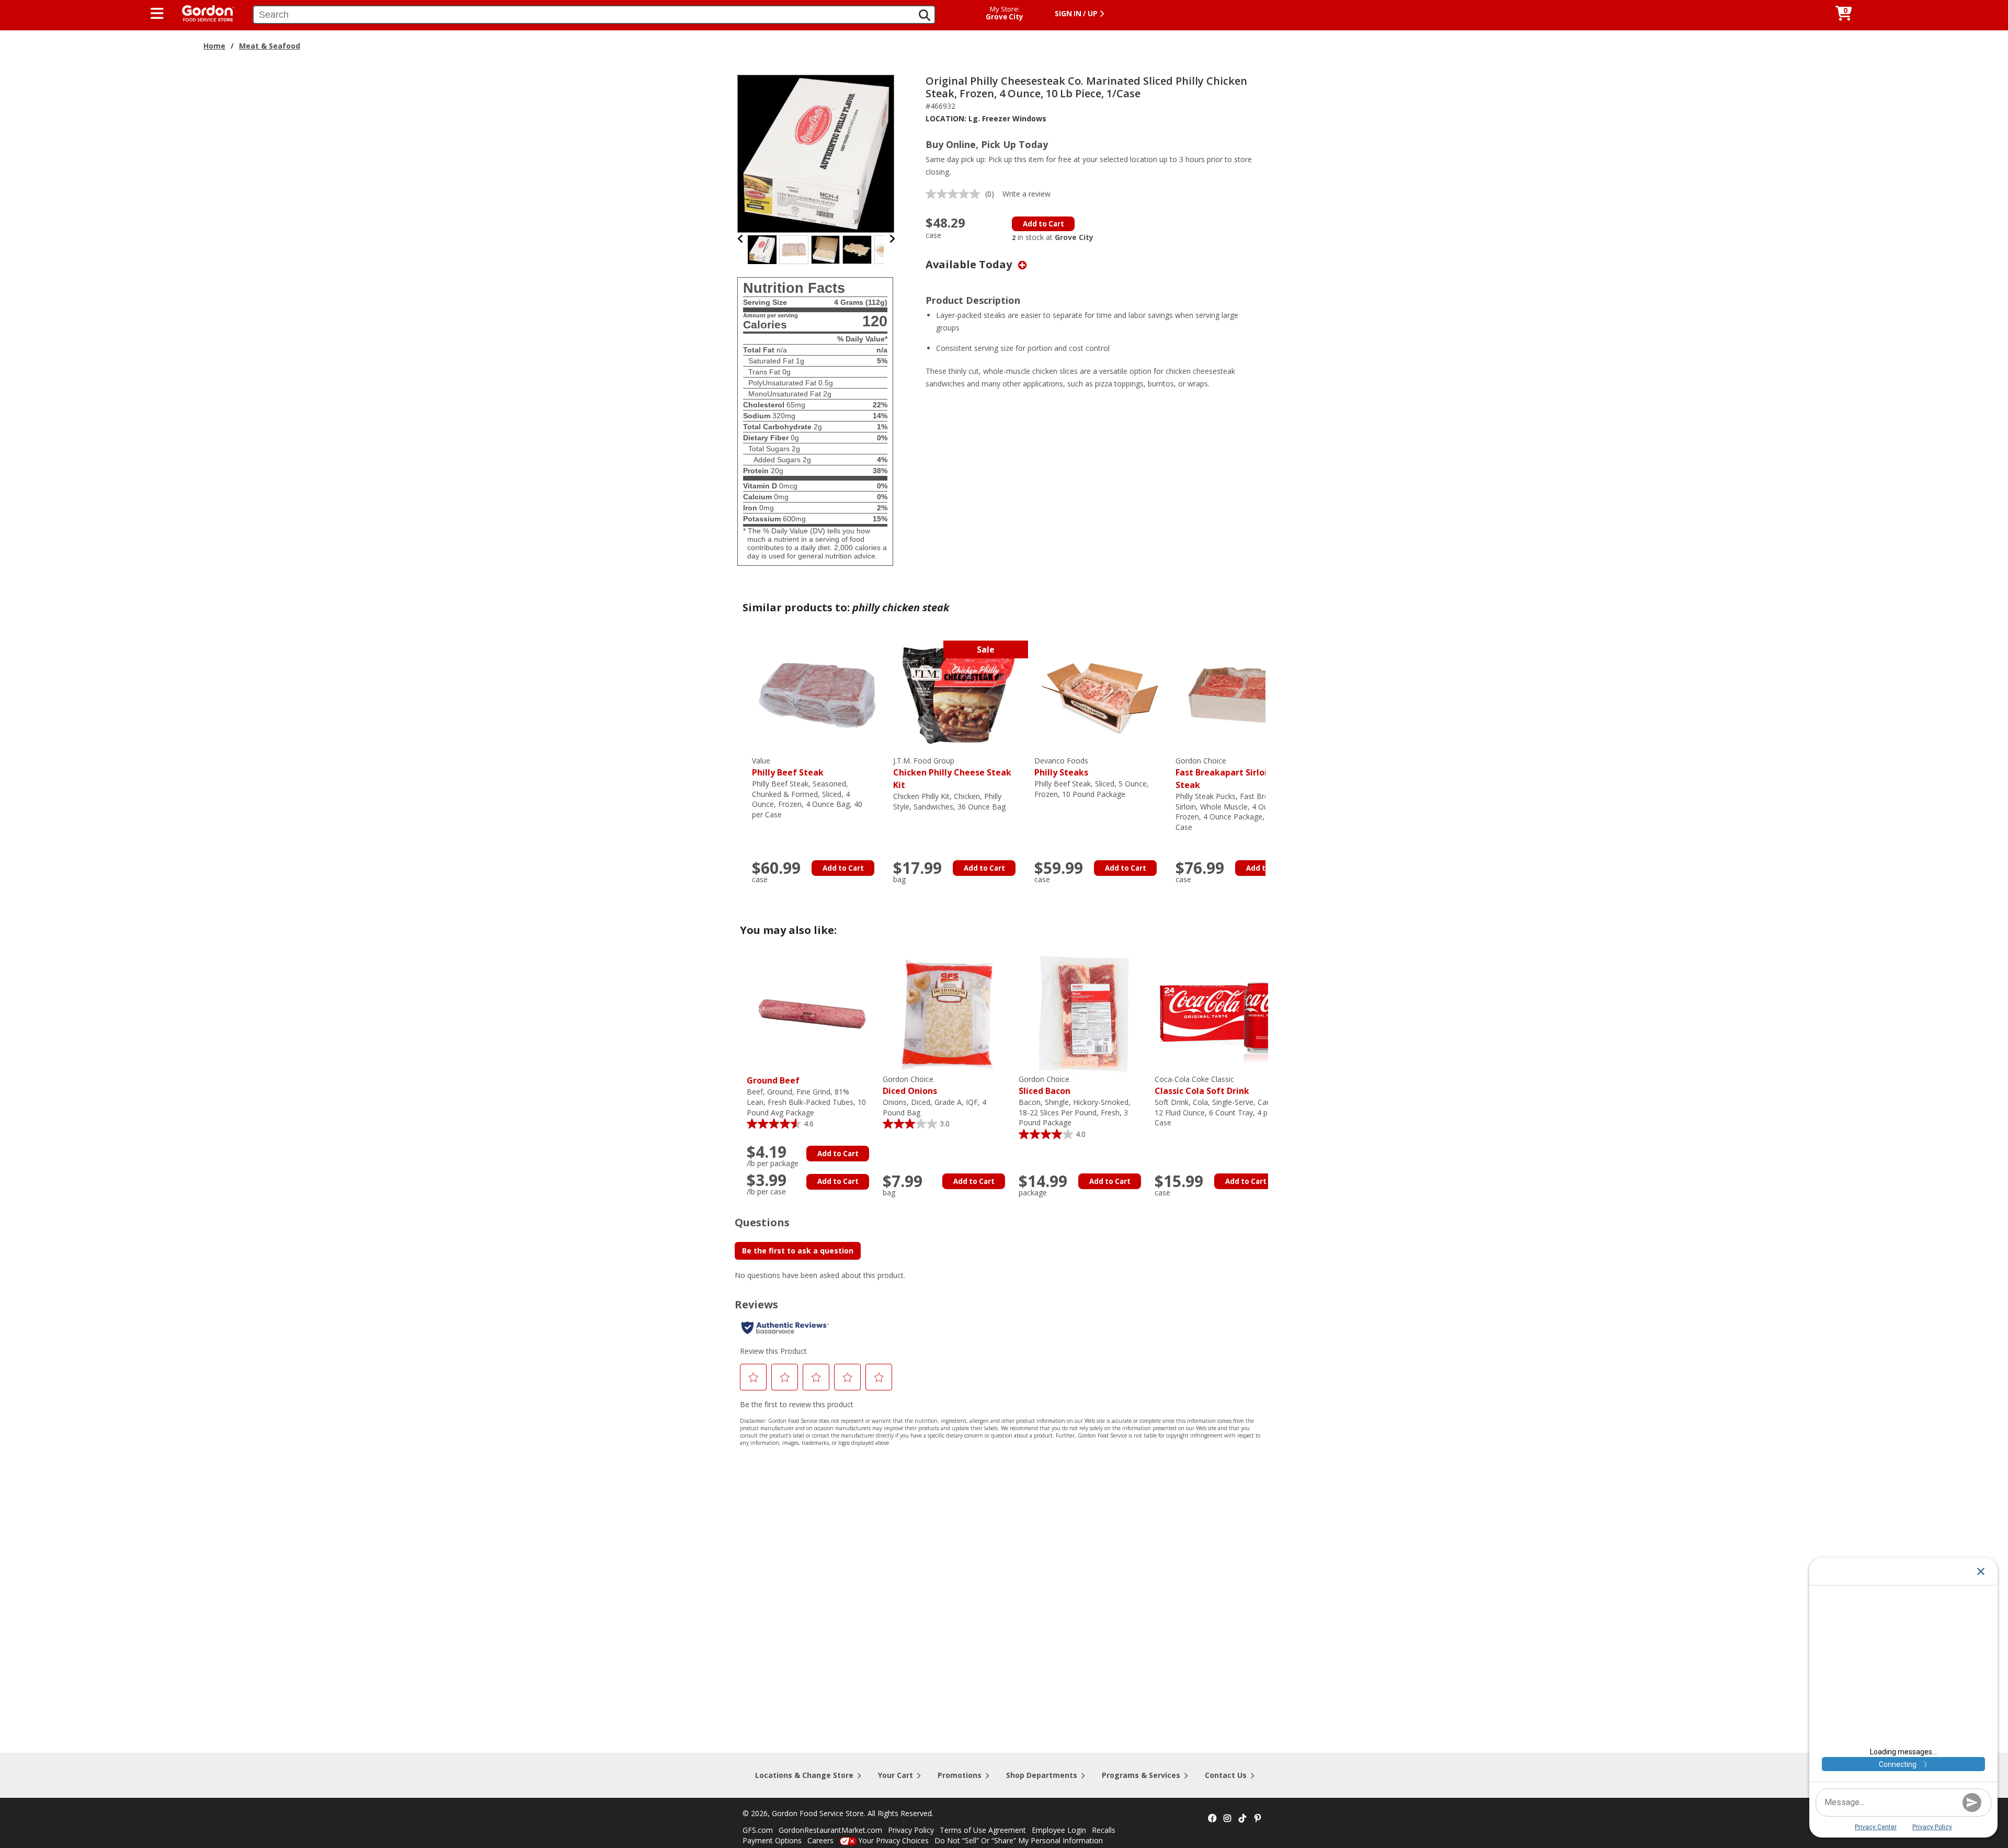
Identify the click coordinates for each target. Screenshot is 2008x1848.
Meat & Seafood (270, 46)
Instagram (1227, 1819)
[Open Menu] (157, 14)
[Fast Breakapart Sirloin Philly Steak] (1241, 695)
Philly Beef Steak (788, 767)
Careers (820, 1840)
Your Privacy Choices (893, 1840)
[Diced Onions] (948, 1013)
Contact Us (1226, 1775)
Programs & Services (1141, 1775)
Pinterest (1258, 1819)
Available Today (970, 264)
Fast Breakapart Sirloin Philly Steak (1236, 773)
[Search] (925, 15)
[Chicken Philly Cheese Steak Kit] (959, 695)
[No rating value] (955, 194)
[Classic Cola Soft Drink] (1220, 1013)
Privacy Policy (911, 1830)
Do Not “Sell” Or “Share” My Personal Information (1019, 1840)
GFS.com (758, 1830)
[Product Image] (816, 153)
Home (214, 46)
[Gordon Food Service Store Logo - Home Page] (203, 12)
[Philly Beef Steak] (817, 695)
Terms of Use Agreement (983, 1830)
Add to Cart (1043, 224)
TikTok (1242, 1819)
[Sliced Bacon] (1084, 1013)
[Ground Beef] (812, 1013)
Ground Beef (773, 1080)
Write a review (1026, 194)
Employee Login (1059, 1830)
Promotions (960, 1775)
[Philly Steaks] (1100, 695)
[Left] (741, 239)
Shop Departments (1042, 1775)
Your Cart (895, 1775)
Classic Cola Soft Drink (1202, 1085)
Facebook (1212, 1819)
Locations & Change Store (804, 1775)
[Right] (892, 239)
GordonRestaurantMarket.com (830, 1830)
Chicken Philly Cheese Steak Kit (952, 773)
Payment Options (772, 1840)
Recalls (1104, 1830)
